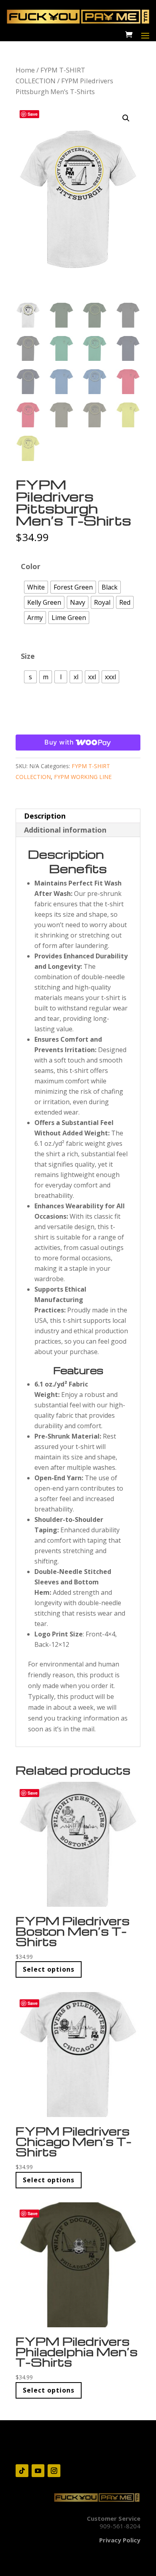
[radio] (36, 587)
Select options (49, 1969)
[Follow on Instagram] (54, 2471)
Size (28, 656)
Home (25, 70)
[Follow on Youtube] (38, 2471)
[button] (126, 118)
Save (33, 114)
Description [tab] (45, 816)
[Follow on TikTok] (22, 2471)
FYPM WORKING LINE (83, 777)
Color (31, 566)
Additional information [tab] (65, 830)
